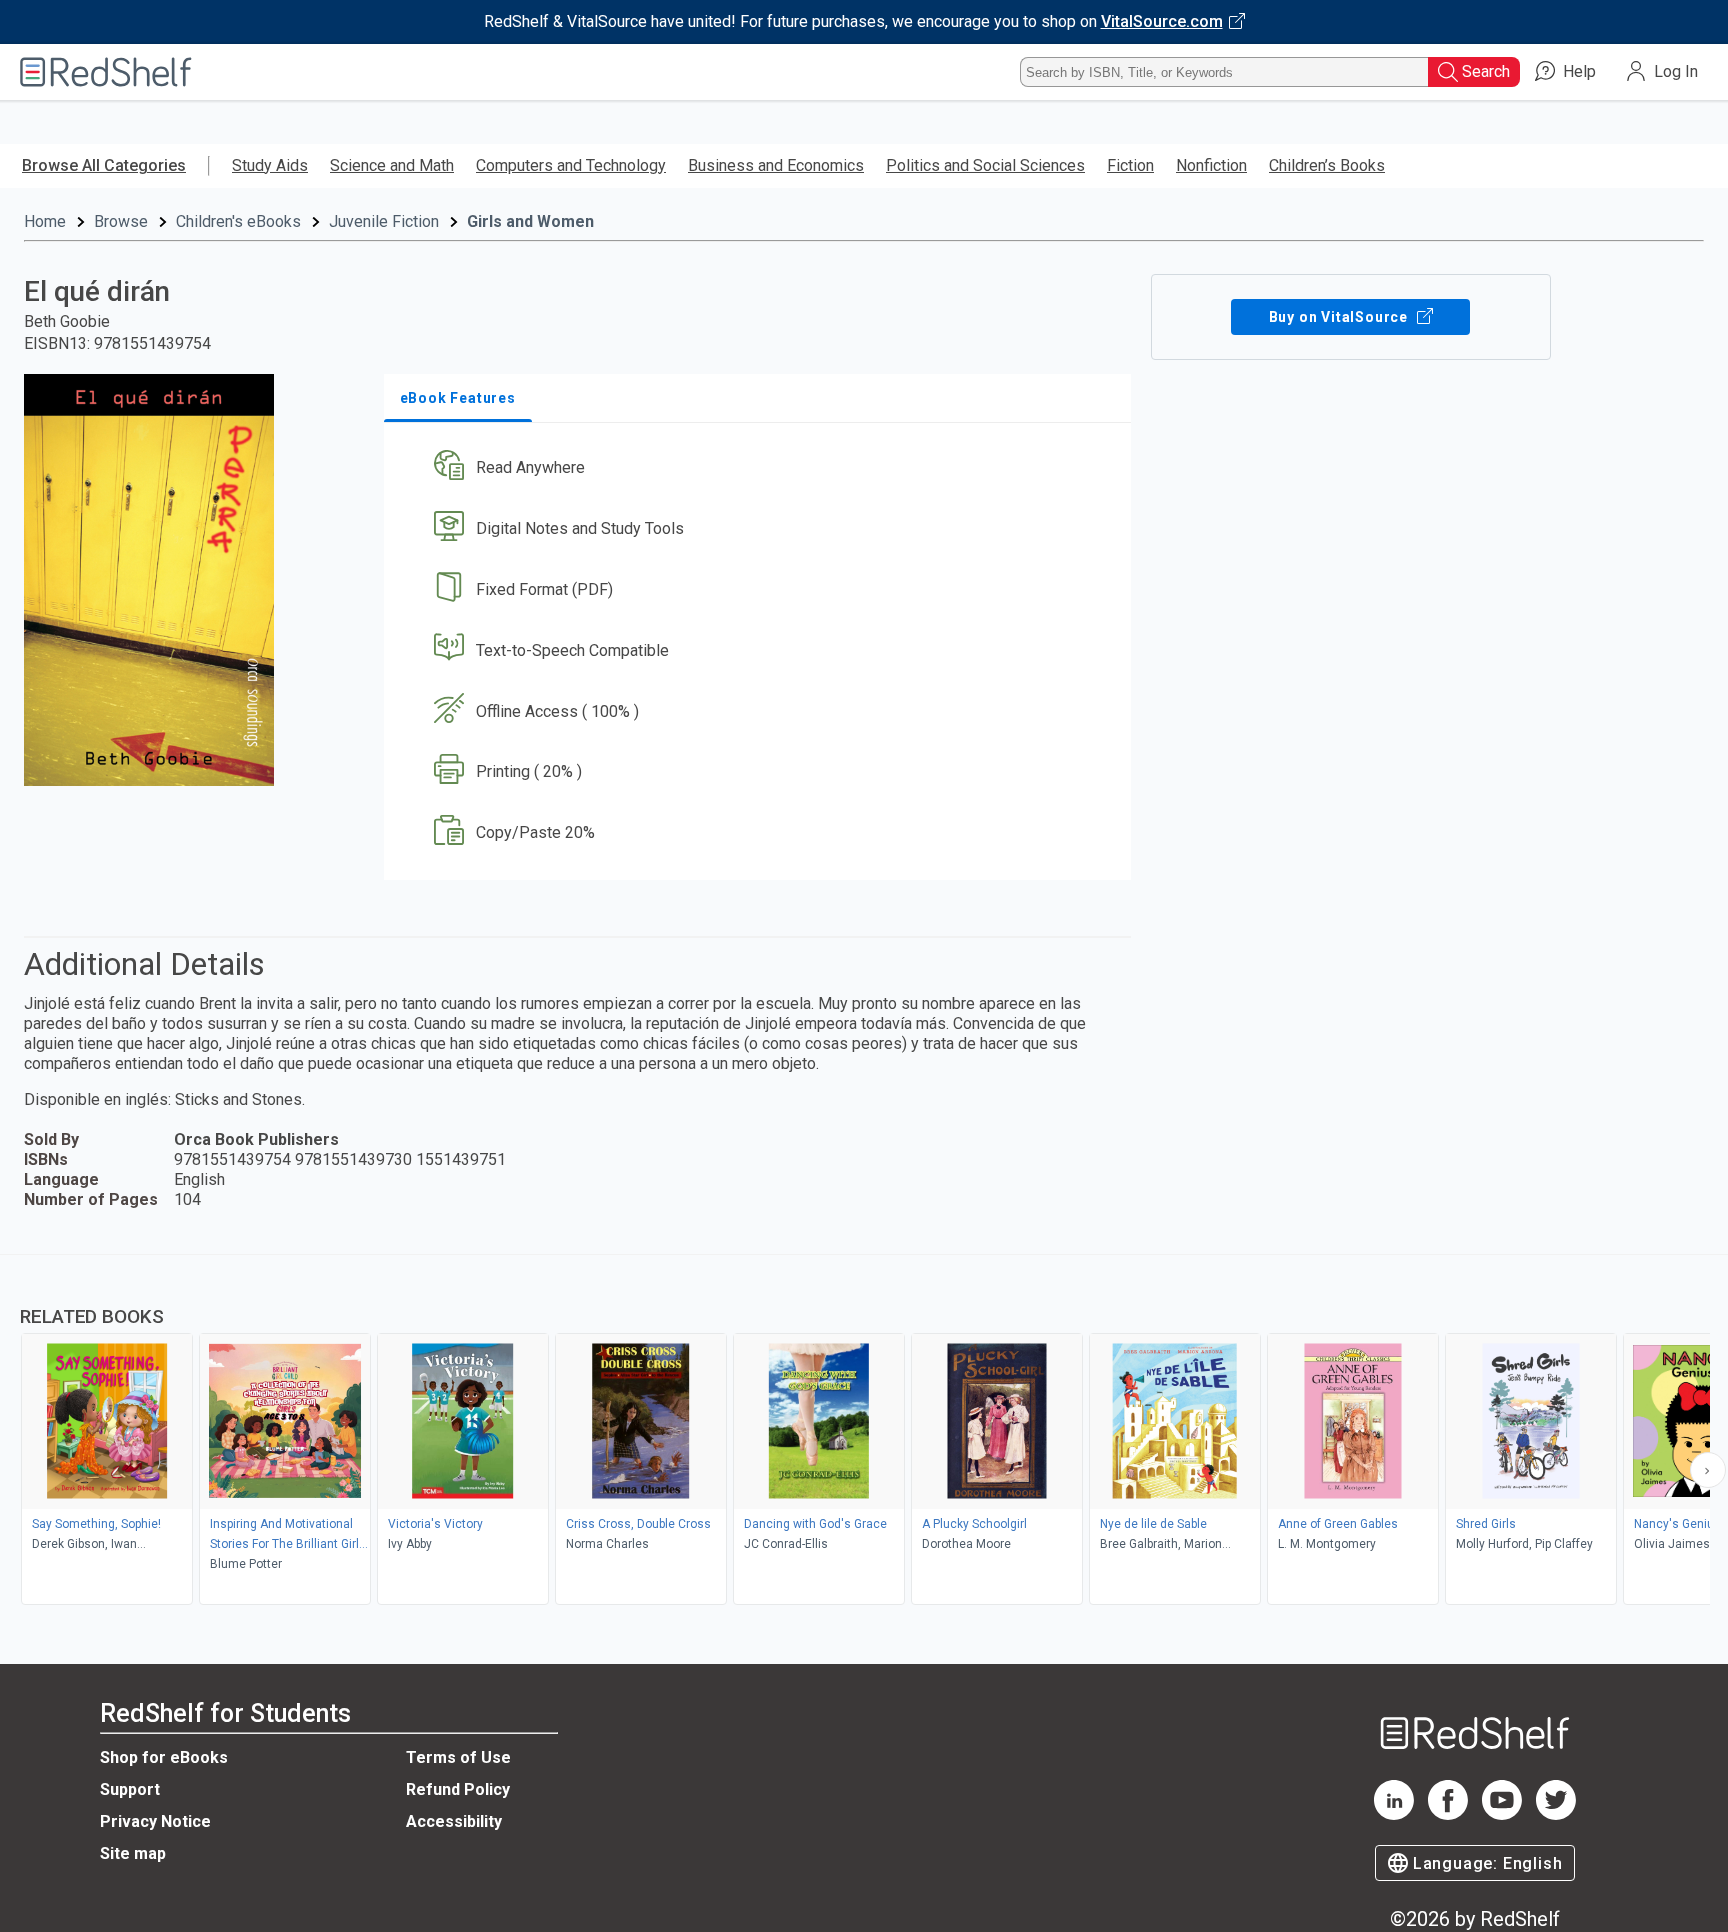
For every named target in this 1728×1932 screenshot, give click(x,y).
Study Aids (270, 165)
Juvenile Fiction (384, 221)
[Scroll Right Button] (1708, 1470)
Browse (121, 221)
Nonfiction (1211, 165)
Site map (133, 1853)
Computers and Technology (571, 165)
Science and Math (392, 165)
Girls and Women (530, 221)
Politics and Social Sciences (985, 165)
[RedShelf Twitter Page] (1556, 1814)
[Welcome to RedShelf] (106, 72)
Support (130, 1789)
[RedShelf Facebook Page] (1448, 1814)
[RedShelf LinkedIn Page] (1394, 1814)
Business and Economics (776, 165)
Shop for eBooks (164, 1757)
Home (45, 221)
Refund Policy (458, 1789)
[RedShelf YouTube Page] (1502, 1814)
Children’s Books (1327, 165)
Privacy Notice (155, 1821)
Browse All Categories (104, 165)
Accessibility (454, 1821)
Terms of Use (458, 1757)
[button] (761, 468)
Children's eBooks (238, 221)
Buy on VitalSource (1340, 317)
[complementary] (864, 1432)
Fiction (1130, 165)
